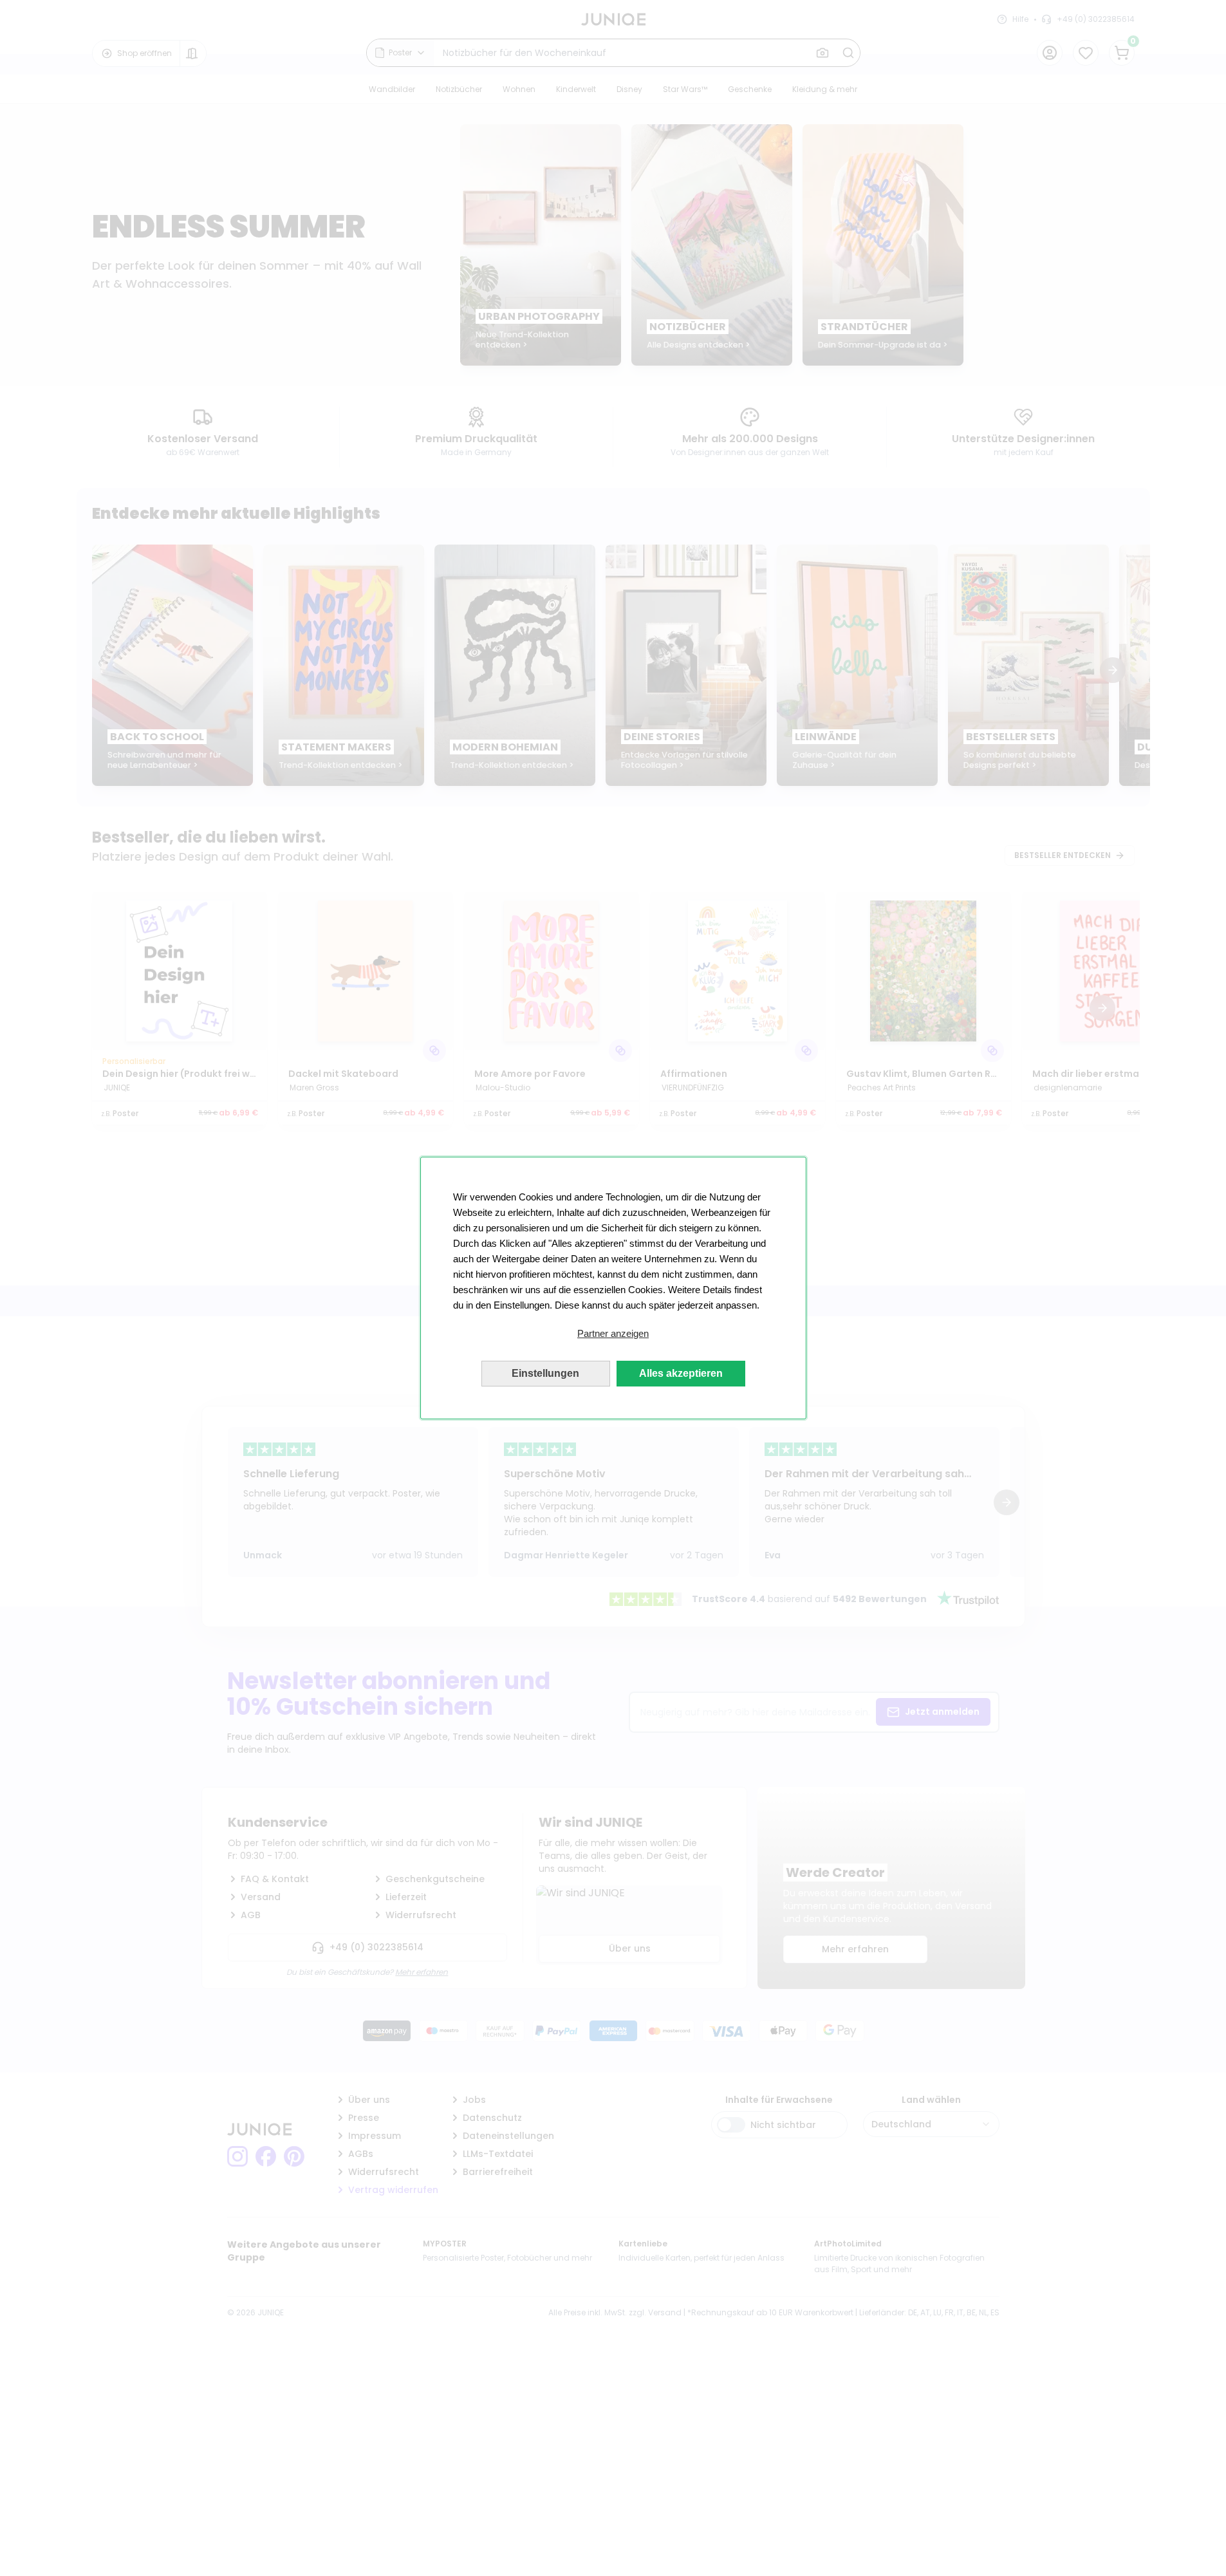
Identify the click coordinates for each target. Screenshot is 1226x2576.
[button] (613, 1334)
